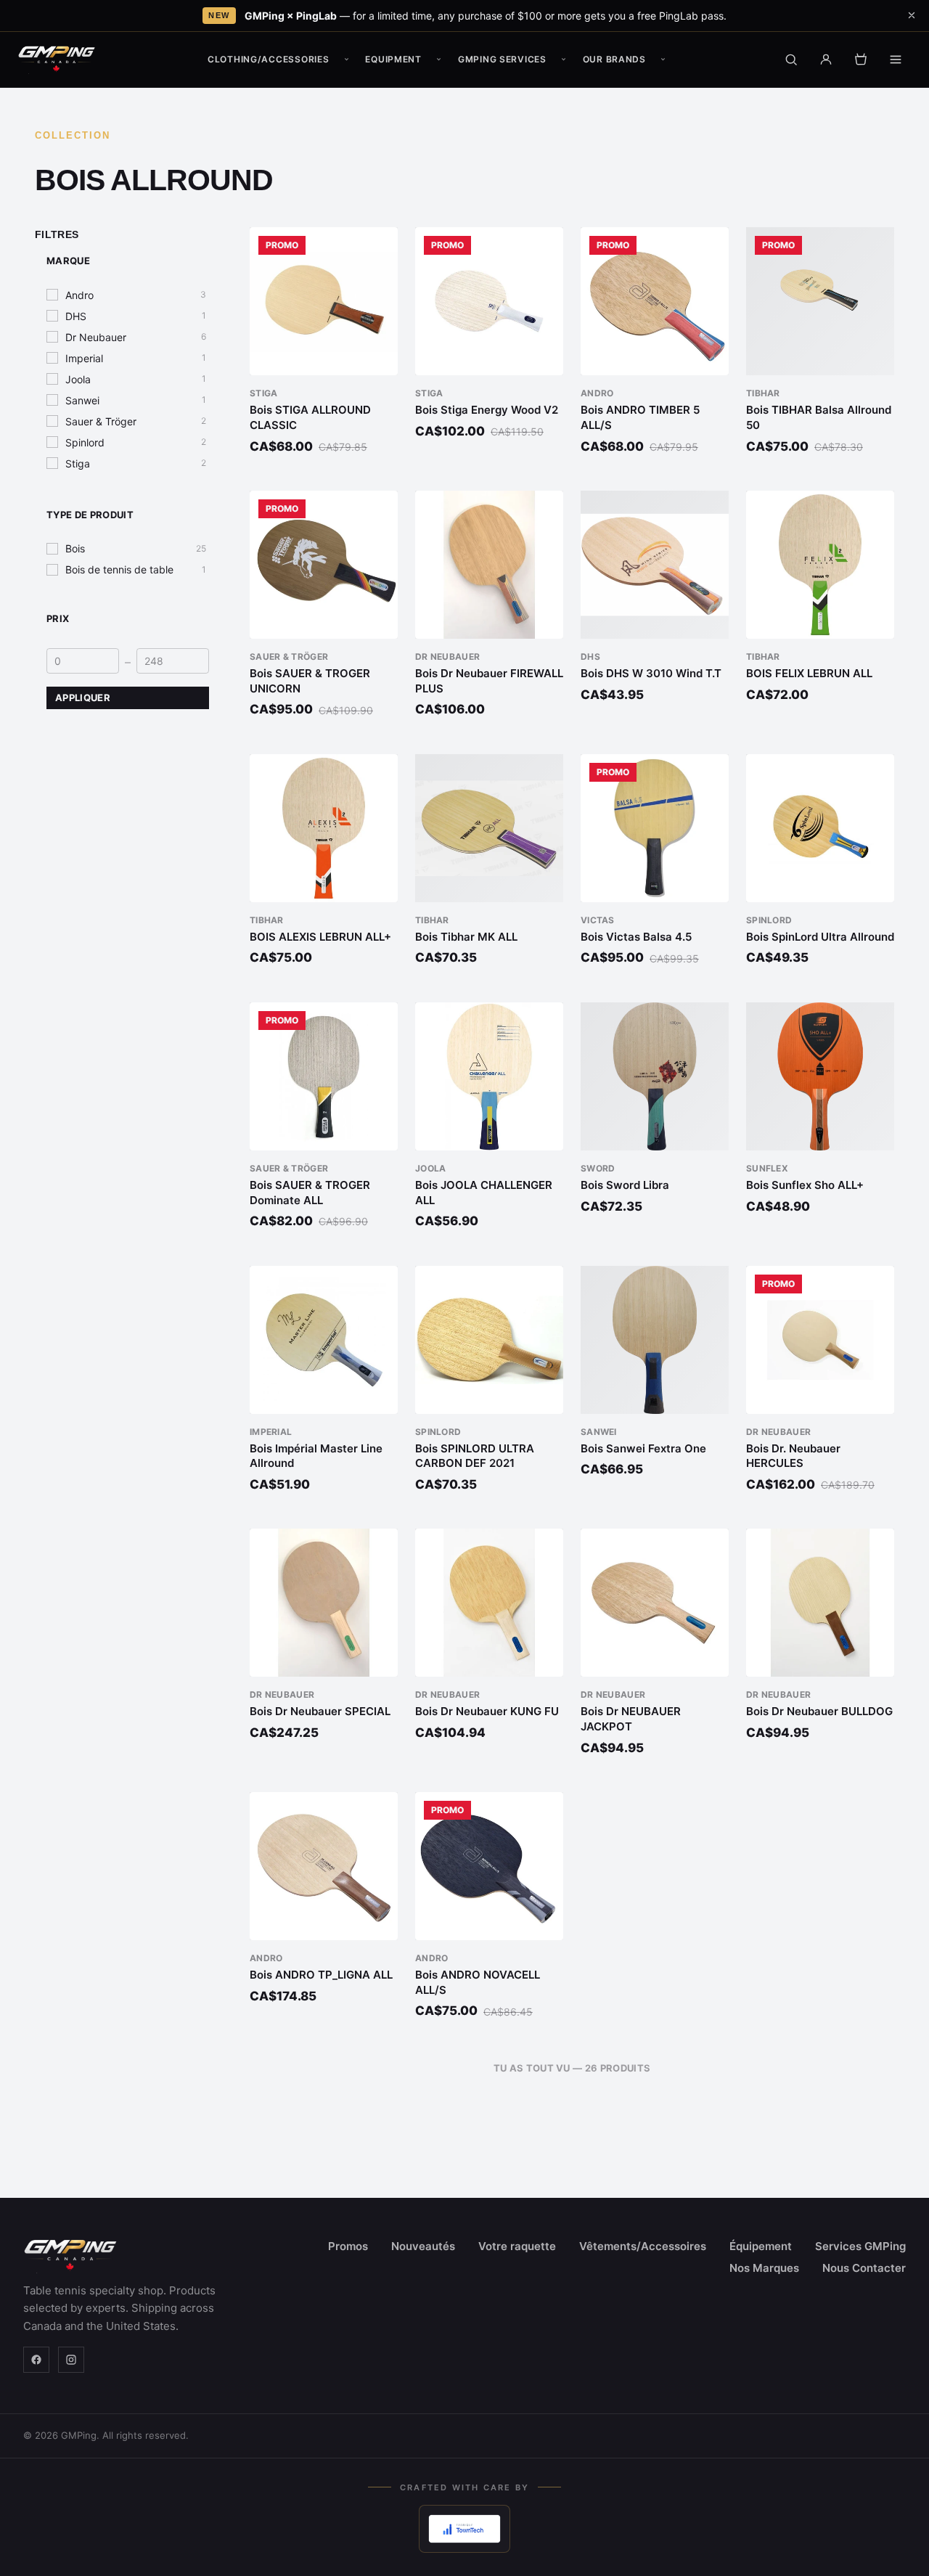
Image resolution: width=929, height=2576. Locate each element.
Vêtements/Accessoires (643, 2246)
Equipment (393, 59)
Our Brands (614, 59)
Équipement (761, 2246)
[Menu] (896, 60)
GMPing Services (502, 59)
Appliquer (83, 698)
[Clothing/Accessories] (346, 60)
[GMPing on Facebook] (36, 2360)
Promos (348, 2246)
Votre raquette (517, 2246)
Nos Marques (764, 2268)
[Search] (791, 60)
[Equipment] (439, 60)
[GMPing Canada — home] (57, 60)
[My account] (826, 60)
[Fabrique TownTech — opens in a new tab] (464, 2529)
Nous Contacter (864, 2268)
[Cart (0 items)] (861, 60)
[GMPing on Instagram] (71, 2360)
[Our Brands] (663, 60)
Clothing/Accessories (268, 59)
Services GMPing (860, 2246)
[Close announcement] (912, 15)
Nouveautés (423, 2246)
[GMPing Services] (564, 60)
